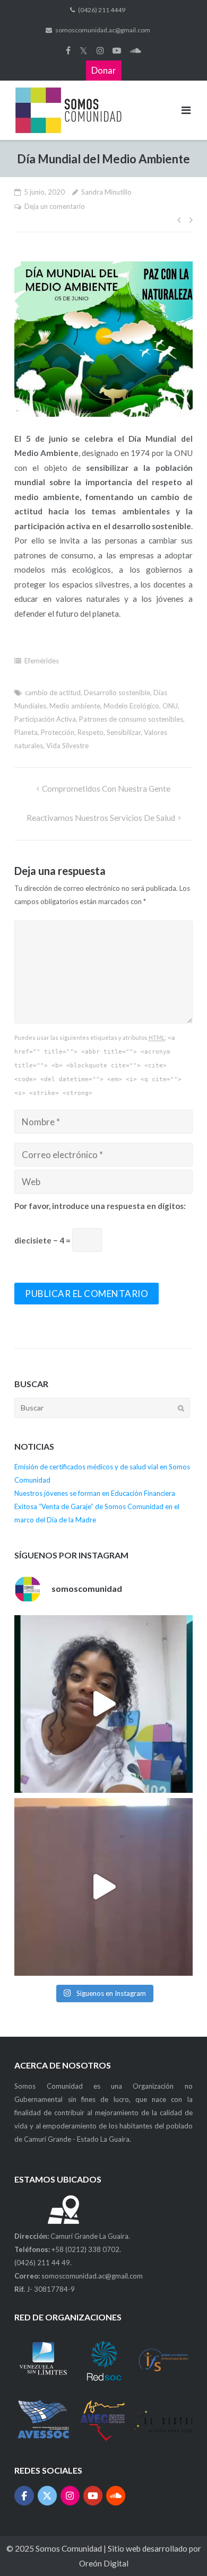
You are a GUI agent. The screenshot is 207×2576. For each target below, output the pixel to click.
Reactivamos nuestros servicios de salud (101, 818)
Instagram (100, 50)
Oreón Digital (104, 2563)
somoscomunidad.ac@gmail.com (103, 30)
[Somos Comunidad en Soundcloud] (116, 2496)
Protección (58, 732)
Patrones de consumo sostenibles (131, 719)
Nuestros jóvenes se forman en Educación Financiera (95, 1493)
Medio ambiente (75, 706)
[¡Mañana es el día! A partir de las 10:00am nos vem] (103, 1704)
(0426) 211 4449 (102, 10)
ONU (170, 706)
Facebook (68, 50)
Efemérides (42, 661)
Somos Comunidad (70, 2548)
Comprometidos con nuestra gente (106, 788)
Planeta (26, 732)
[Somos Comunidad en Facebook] (24, 2496)
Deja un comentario (55, 206)
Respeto (90, 732)
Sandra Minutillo (106, 192)
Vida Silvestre (67, 746)
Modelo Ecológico (131, 706)
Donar (104, 70)
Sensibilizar (124, 732)
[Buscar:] (102, 1408)
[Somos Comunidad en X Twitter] (48, 2496)
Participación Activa (45, 719)
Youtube (117, 50)
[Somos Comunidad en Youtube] (93, 2496)
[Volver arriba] (179, 2549)
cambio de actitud (53, 693)
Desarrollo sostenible (117, 693)
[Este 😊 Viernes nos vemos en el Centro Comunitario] (103, 1887)
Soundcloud (136, 50)
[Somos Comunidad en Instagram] (70, 2496)
